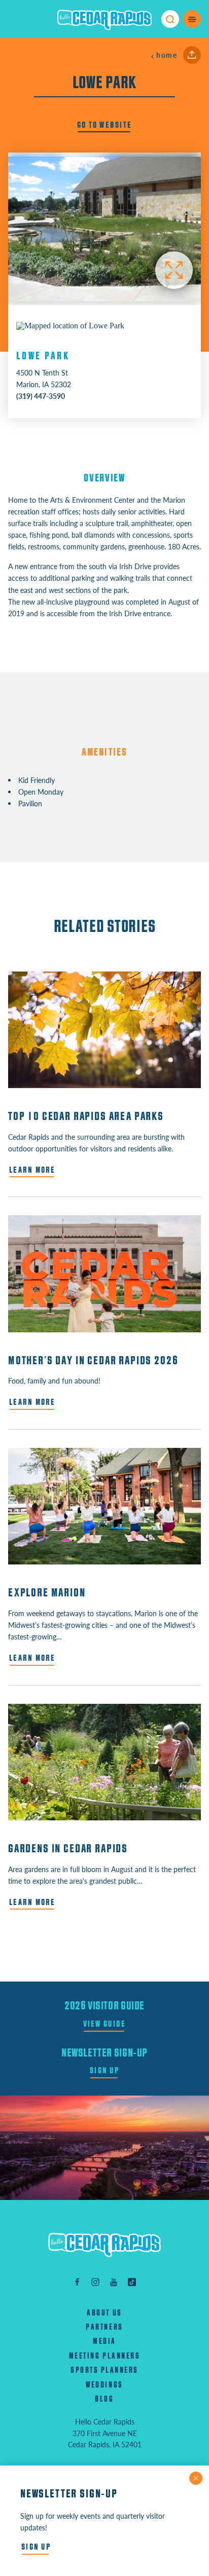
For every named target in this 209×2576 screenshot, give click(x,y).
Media (104, 2341)
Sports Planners (104, 2370)
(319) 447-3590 (41, 396)
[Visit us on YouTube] (114, 2281)
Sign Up (104, 2070)
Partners (104, 2327)
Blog (104, 2399)
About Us (104, 2313)
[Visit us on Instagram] (95, 2281)
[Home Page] (104, 2245)
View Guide (105, 2024)
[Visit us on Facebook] (77, 2281)
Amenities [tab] (105, 752)
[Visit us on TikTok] (132, 2281)
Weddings (104, 2385)
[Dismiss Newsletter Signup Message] (196, 2478)
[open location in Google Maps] (70, 325)
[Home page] (104, 19)
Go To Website (105, 125)
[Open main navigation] (192, 19)
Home (167, 55)
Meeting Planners (104, 2356)
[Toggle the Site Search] (170, 19)
